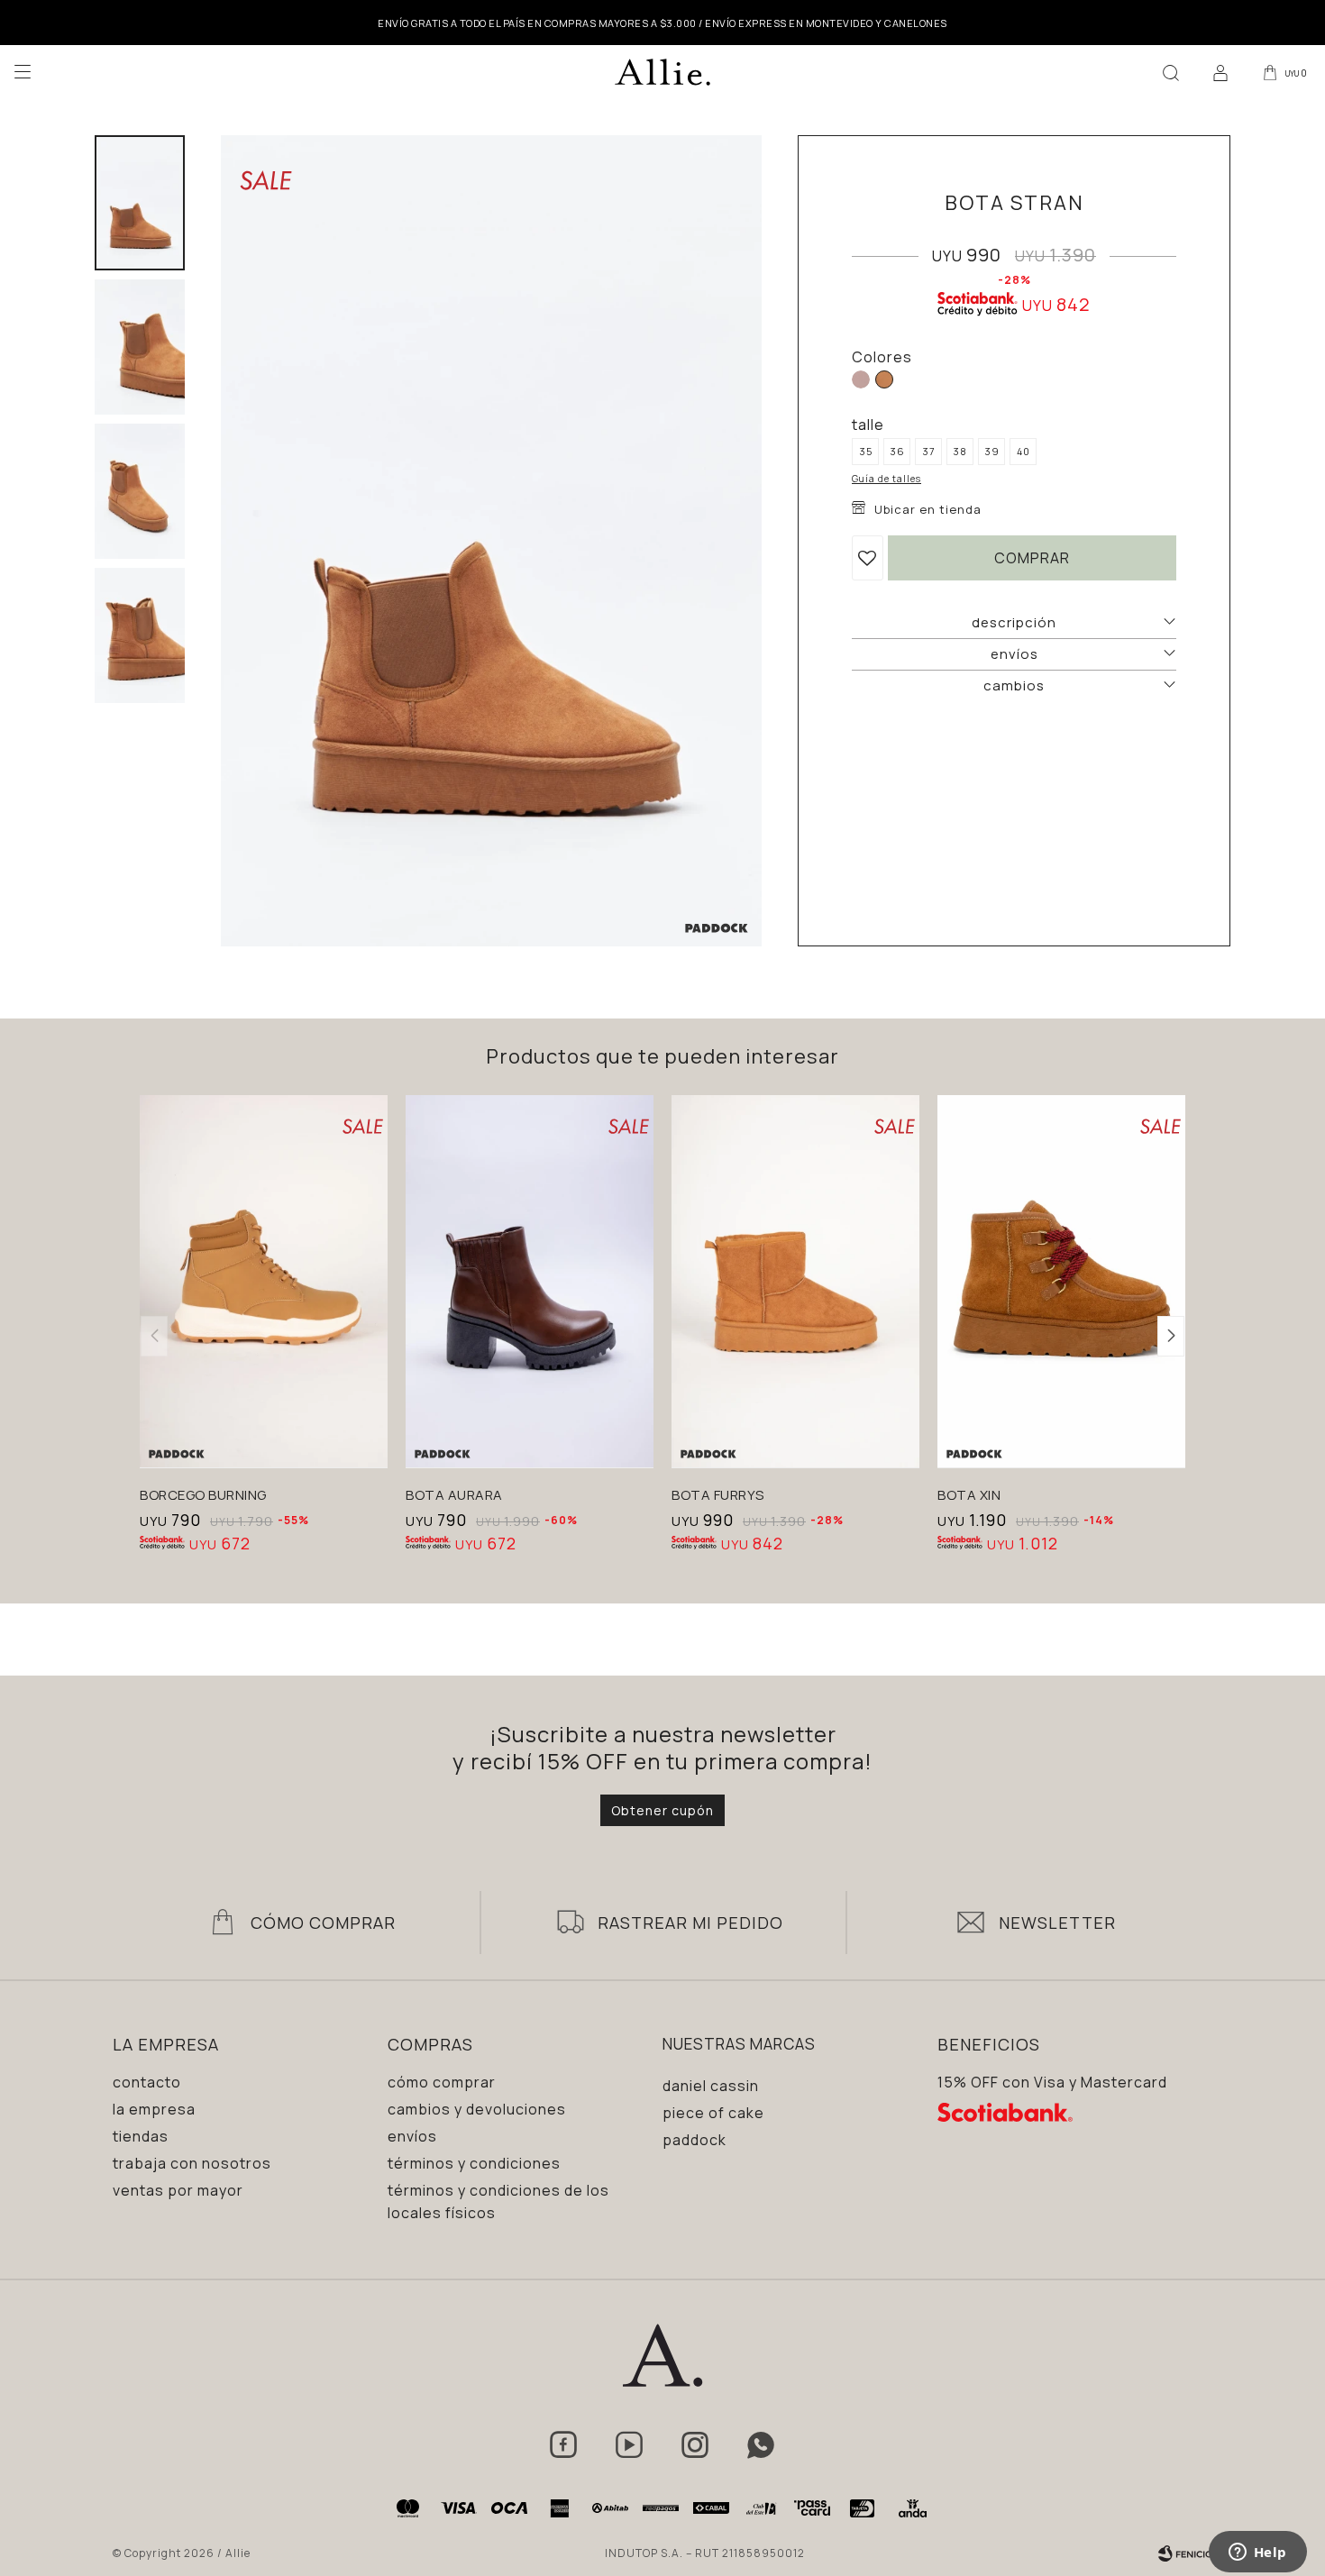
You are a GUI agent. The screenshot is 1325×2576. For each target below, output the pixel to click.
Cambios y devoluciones (477, 2109)
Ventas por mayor (178, 2190)
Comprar (1032, 558)
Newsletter (1057, 1923)
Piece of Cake (713, 2113)
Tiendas (141, 2136)
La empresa (154, 2109)
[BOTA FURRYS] (795, 1281)
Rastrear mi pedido (690, 1923)
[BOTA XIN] (1061, 1281)
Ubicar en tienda (928, 509)
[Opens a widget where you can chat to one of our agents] (1257, 2553)
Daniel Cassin (711, 2086)
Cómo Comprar (323, 1923)
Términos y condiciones (474, 2163)
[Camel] (884, 379)
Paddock (694, 2140)
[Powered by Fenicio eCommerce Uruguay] (1185, 2553)
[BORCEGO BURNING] (264, 1281)
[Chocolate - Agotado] (861, 379)
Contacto (147, 2082)
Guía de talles (886, 479)
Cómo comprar (442, 2082)
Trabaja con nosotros (192, 2163)
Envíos (412, 2136)
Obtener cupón (662, 1810)
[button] (1171, 72)
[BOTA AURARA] (530, 1281)
